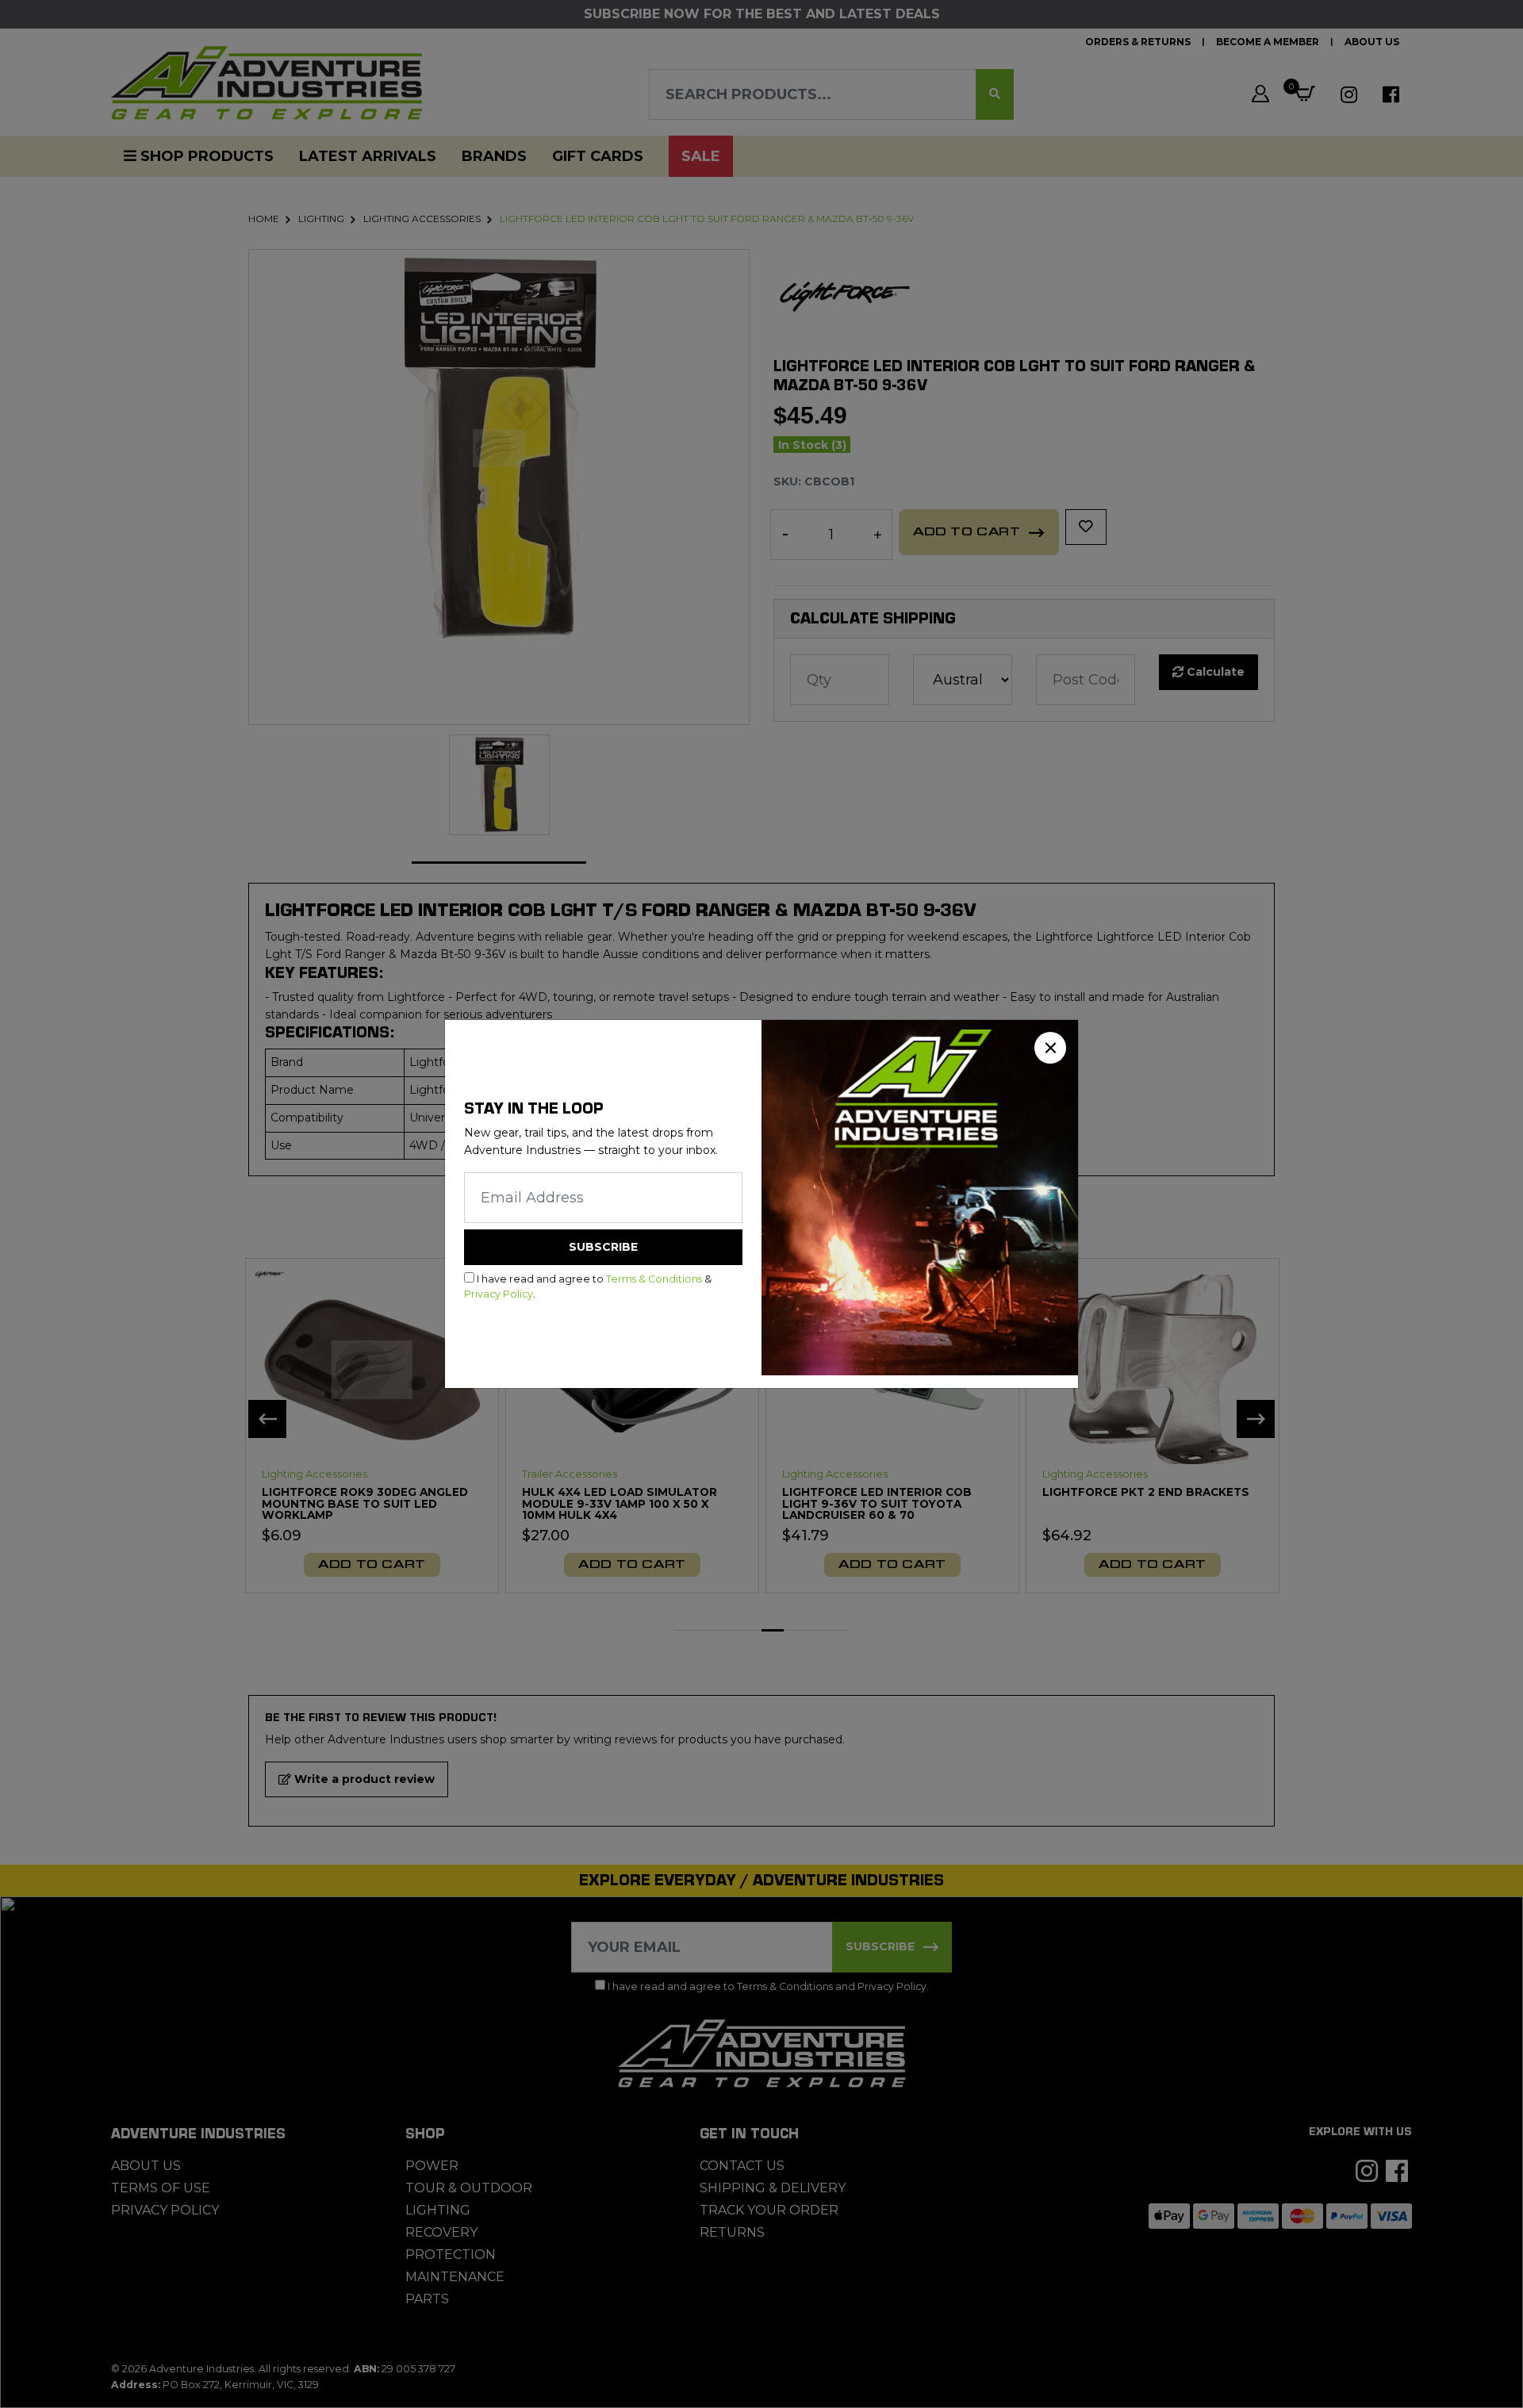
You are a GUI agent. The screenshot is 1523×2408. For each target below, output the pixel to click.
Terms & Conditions (654, 1279)
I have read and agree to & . (588, 1286)
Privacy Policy (499, 1294)
